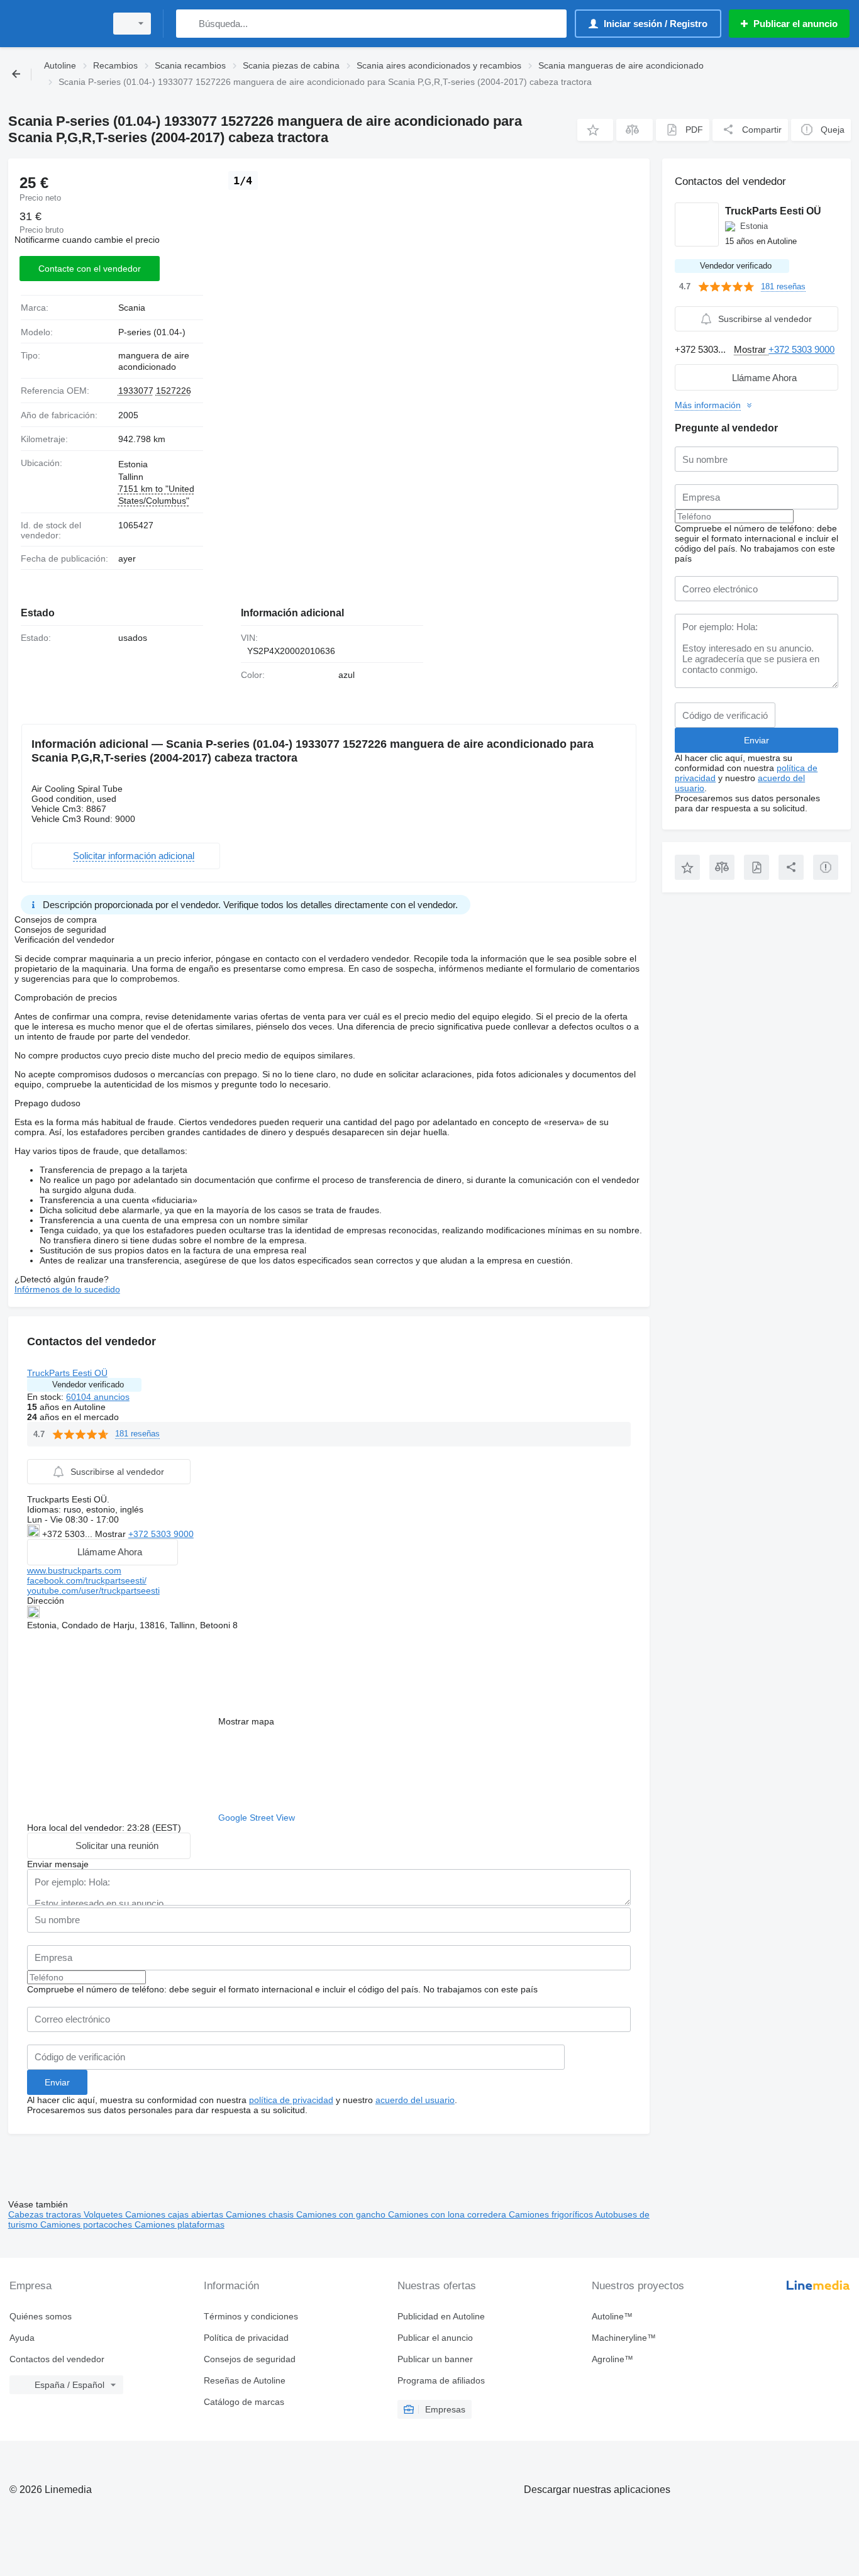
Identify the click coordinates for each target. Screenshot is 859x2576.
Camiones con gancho (342, 2214)
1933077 (136, 391)
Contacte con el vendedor (90, 269)
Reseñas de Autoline (245, 2380)
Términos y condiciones (251, 2316)
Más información (708, 405)
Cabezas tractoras (46, 2214)
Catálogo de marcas (244, 2402)
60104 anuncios (98, 1397)
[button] (595, 130)
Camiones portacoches (87, 2224)
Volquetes (104, 2214)
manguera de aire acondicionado (154, 361)
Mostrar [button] (112, 1534)
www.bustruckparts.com (74, 1570)
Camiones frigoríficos (552, 2214)
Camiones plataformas (180, 2224)
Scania (132, 308)
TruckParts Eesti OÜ (67, 1373)
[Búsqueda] (188, 24)
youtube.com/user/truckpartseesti (93, 1591)
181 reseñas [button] (137, 1434)
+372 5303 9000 (161, 1534)
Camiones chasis (261, 2214)
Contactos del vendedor (57, 2359)
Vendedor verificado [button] (88, 1385)
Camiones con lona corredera (448, 2214)
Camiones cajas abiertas (175, 2214)
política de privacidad (291, 2100)
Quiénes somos (41, 2316)
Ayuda (22, 2338)
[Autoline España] (53, 24)
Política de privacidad (246, 2338)
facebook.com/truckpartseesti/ (87, 1580)
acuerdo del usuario (415, 2100)
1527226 (174, 391)
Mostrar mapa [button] (246, 1721)
